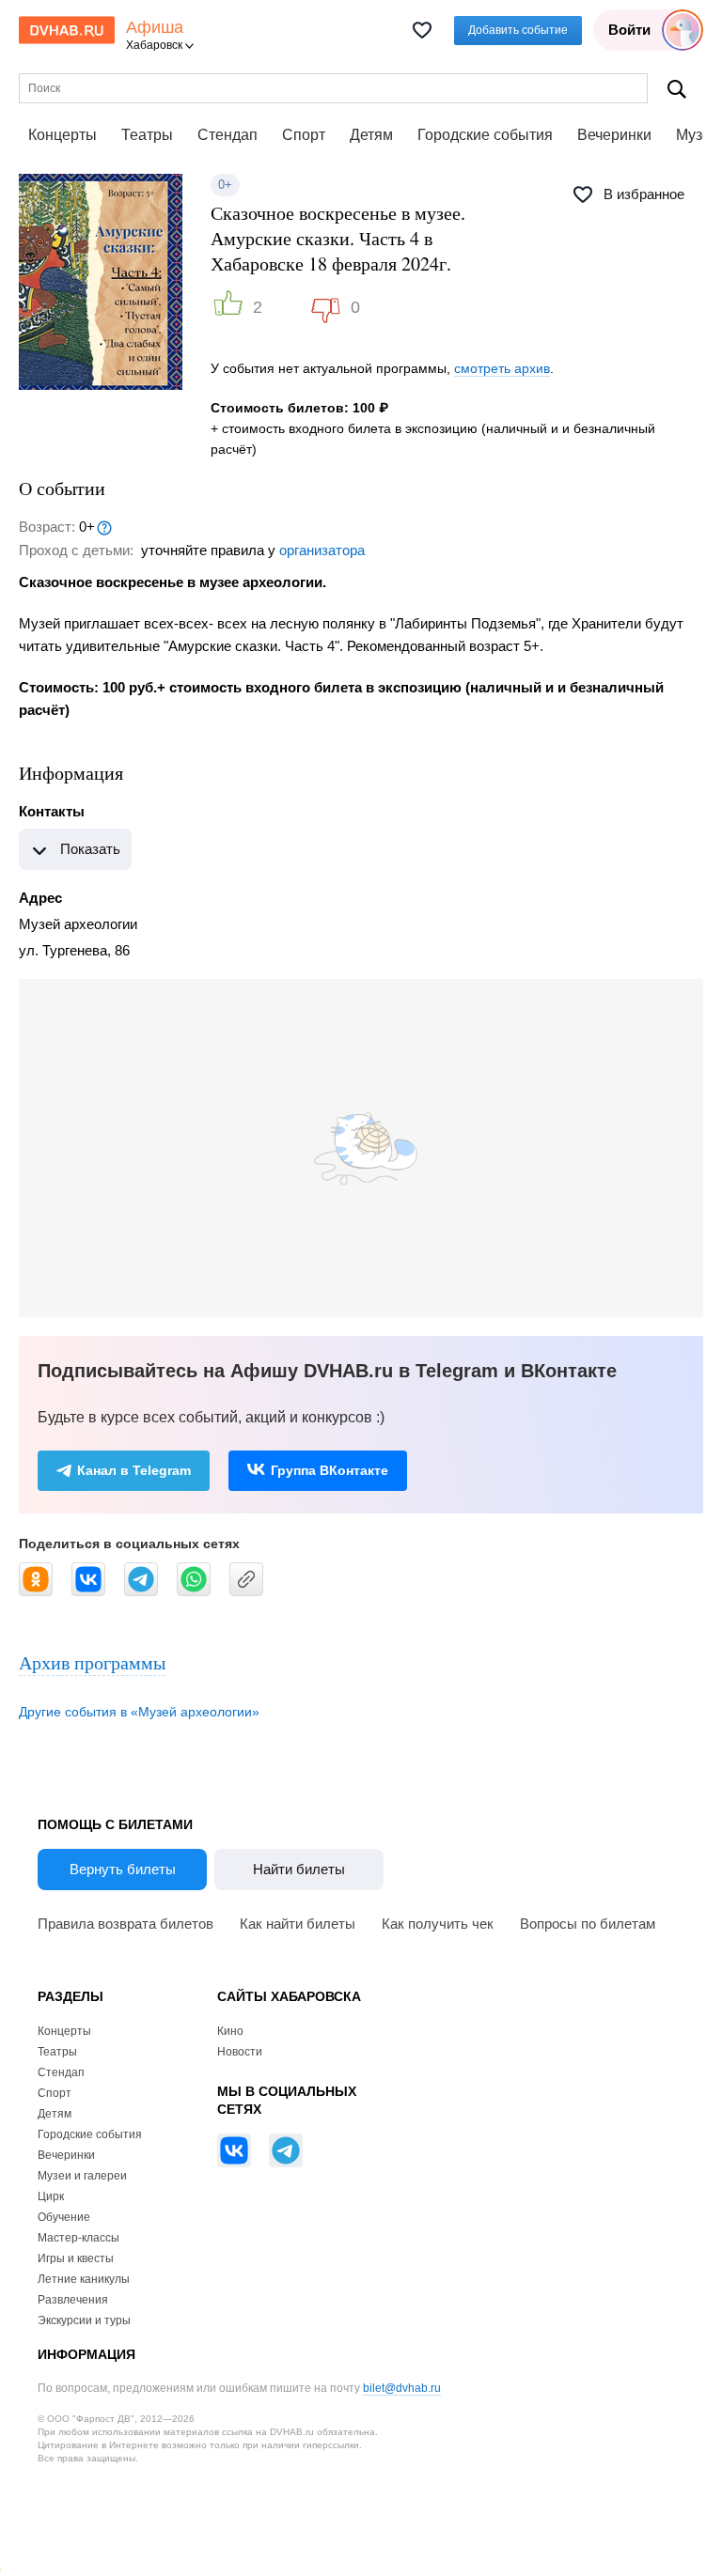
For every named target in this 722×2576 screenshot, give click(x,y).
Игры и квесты (76, 2258)
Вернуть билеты (123, 1869)
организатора (322, 550)
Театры (147, 135)
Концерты (63, 135)
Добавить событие (518, 30)
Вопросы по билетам (588, 1924)
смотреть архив (502, 368)
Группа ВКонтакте (330, 1470)
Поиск (677, 89)
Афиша (155, 28)
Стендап (228, 135)
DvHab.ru (67, 30)
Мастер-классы (78, 2238)
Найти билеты (299, 1869)
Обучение (64, 2217)
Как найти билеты (298, 1924)
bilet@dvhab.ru (402, 2388)
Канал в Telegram (134, 1470)
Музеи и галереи (82, 2176)
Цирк (51, 2196)
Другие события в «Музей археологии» (139, 1712)
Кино (230, 2031)
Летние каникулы (84, 2279)
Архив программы (92, 1662)
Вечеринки (614, 135)
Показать (90, 849)
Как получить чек (438, 1924)
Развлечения (73, 2300)
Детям (371, 135)
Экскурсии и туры (84, 2320)
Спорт (304, 135)
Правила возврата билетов (126, 1924)
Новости (240, 2052)
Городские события (485, 135)
